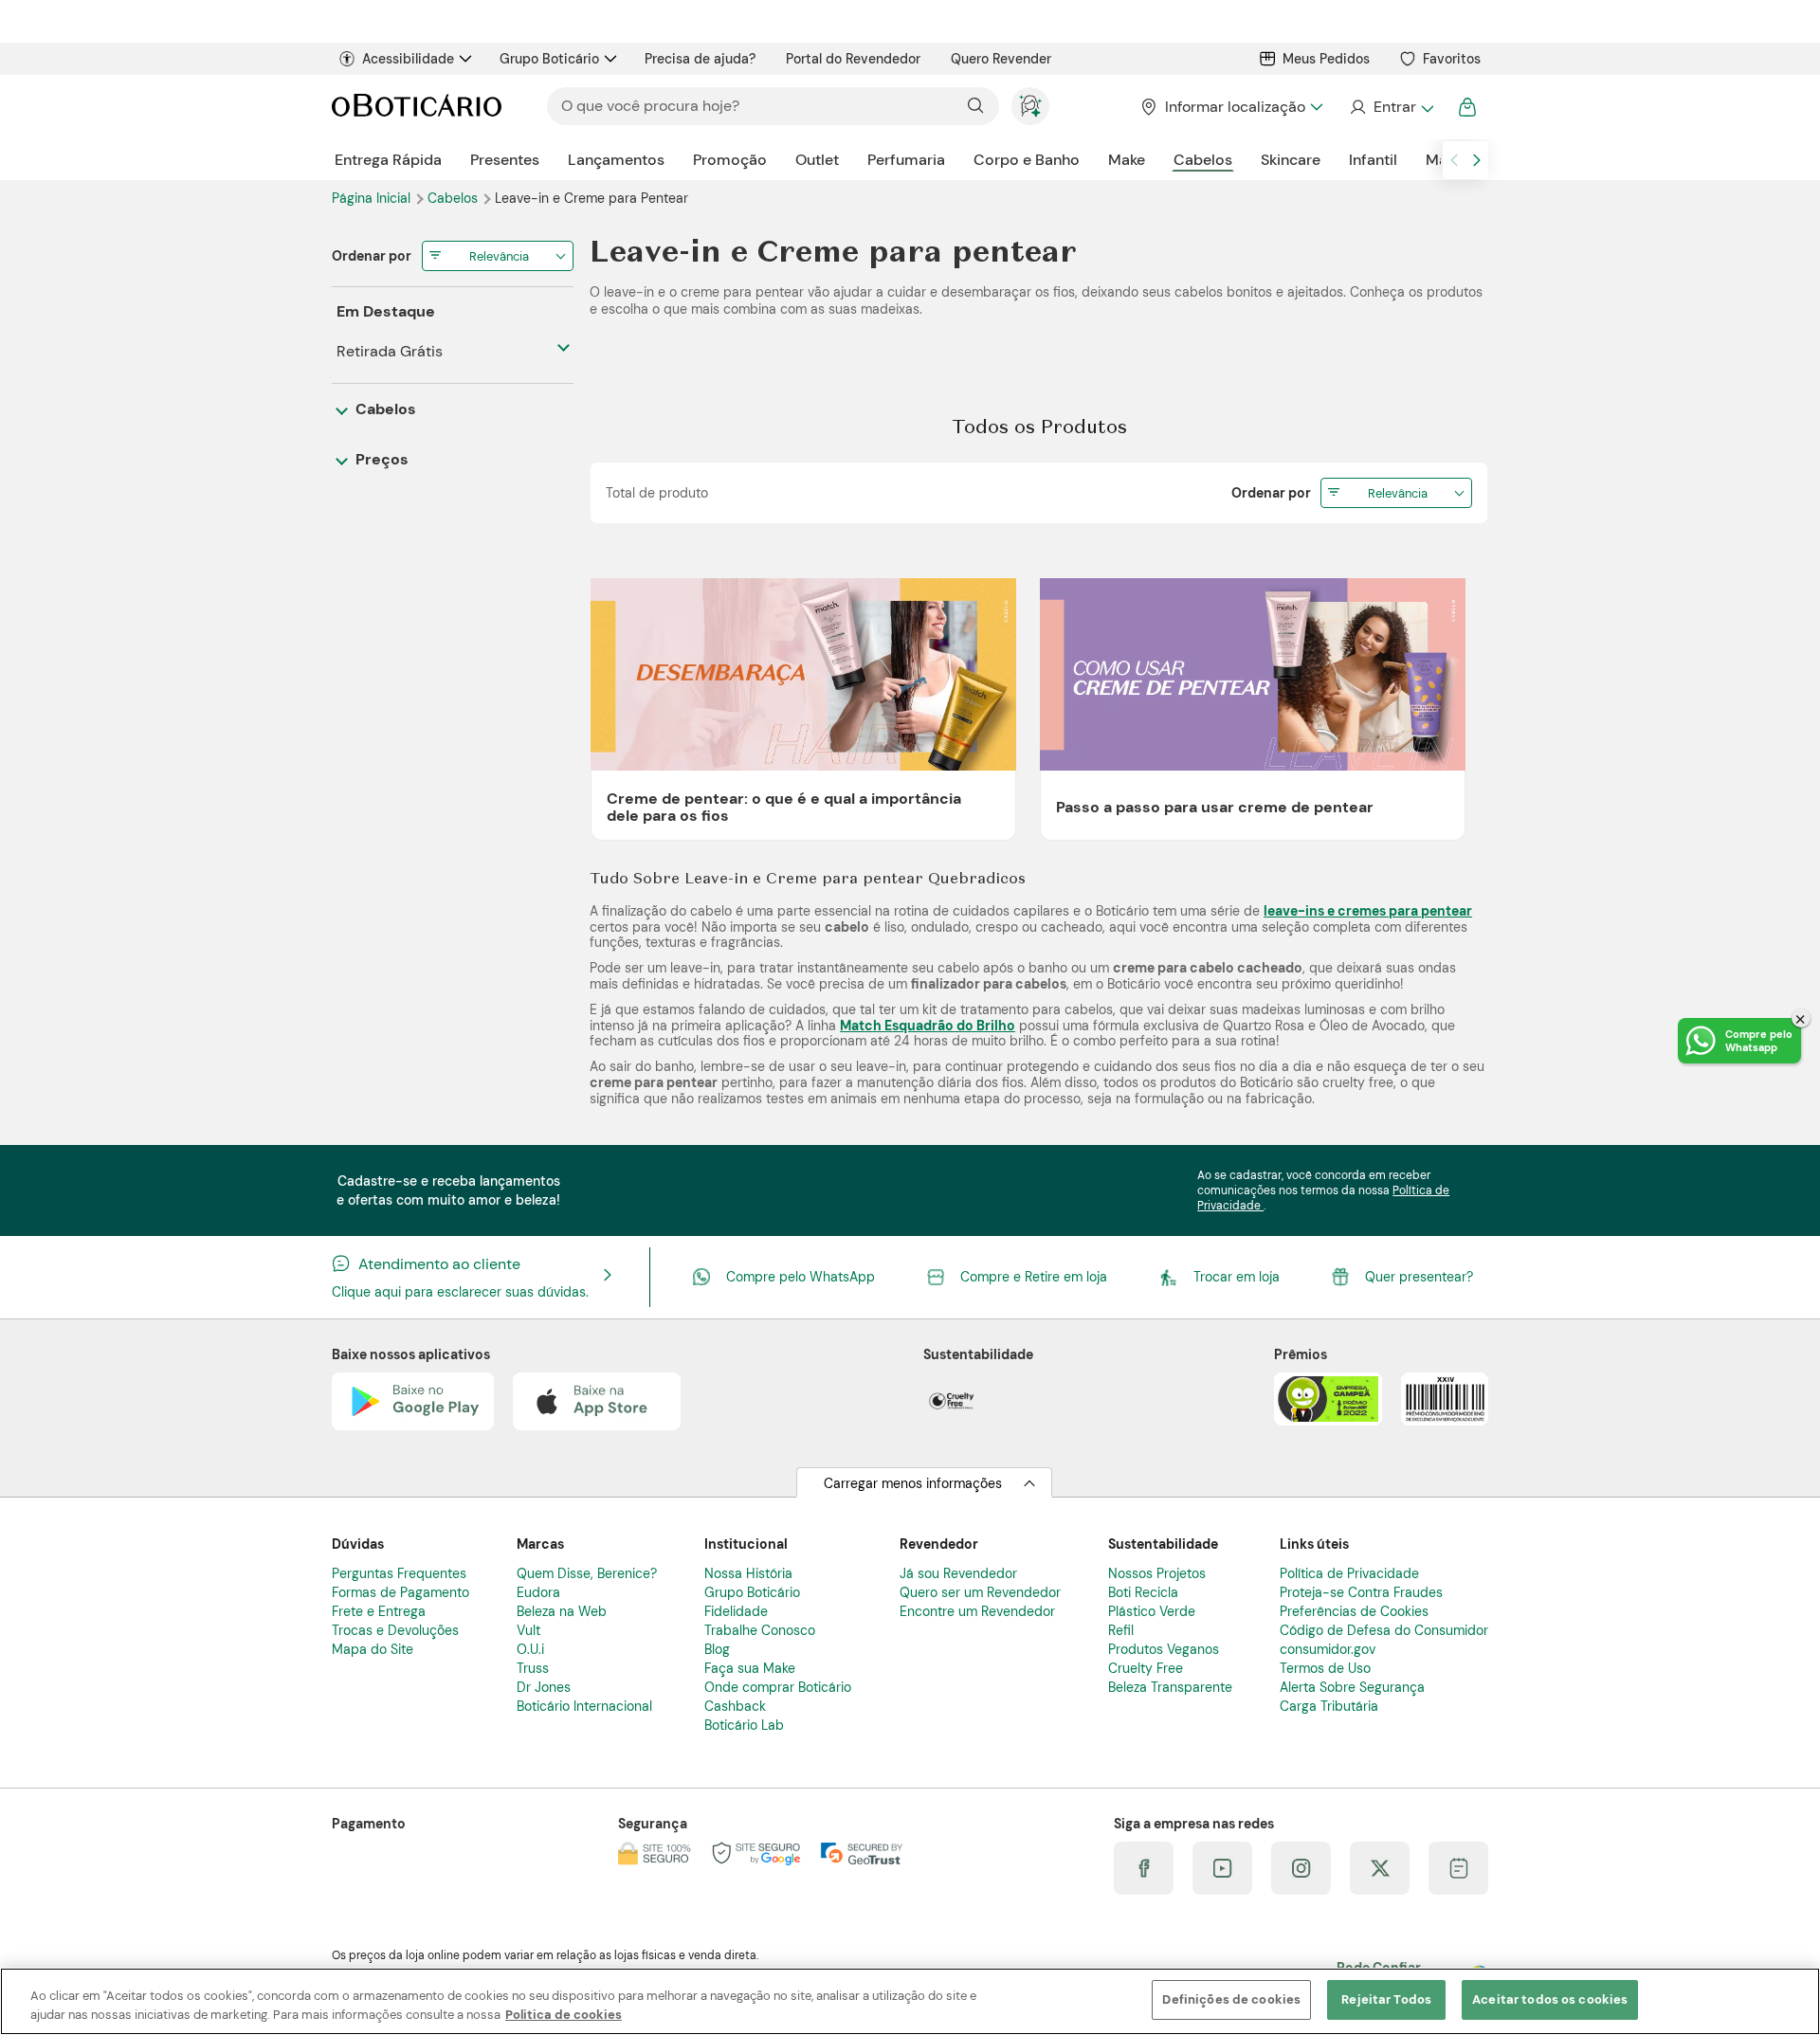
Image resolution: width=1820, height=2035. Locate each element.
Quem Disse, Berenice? (587, 1573)
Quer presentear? (1419, 1277)
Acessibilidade (408, 59)
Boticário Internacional (584, 1706)
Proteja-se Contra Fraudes (1361, 1592)
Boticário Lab (744, 1725)
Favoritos (1452, 59)
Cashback (735, 1706)
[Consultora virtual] (1030, 106)
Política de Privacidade (1349, 1573)
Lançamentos (616, 160)
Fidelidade (736, 1611)
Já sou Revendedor (958, 1573)
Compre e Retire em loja (1034, 1277)
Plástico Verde (1152, 1611)
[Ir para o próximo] (1477, 160)
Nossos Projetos (1157, 1573)
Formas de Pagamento (400, 1592)
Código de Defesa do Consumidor (1384, 1630)
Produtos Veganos (1164, 1649)
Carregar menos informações (913, 1483)
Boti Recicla (1143, 1592)
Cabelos (1203, 160)
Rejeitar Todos (1386, 1999)
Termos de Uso (1325, 1668)
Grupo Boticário (549, 59)
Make (1127, 160)
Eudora (538, 1592)
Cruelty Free (1146, 1668)
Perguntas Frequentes (399, 1573)
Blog (717, 1649)
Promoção (730, 160)
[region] (910, 2001)
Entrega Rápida (388, 160)
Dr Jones (544, 1687)
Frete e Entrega (379, 1611)
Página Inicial (373, 198)
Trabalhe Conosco (760, 1630)
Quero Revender (1001, 59)
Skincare (1291, 160)
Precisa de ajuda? (700, 59)
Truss (533, 1668)
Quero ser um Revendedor (980, 1592)
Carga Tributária (1329, 1706)
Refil (1121, 1630)
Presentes (505, 160)
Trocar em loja (1237, 1277)
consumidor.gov (1328, 1649)
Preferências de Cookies (1354, 1611)
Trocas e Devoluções (395, 1630)
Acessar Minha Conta (1391, 107)
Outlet (817, 160)
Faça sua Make (750, 1668)
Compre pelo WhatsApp (801, 1277)
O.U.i (530, 1649)
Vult (528, 1630)
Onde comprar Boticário (778, 1687)
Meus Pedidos (1326, 59)
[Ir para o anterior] (1454, 160)
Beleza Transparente (1170, 1687)
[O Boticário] (417, 107)
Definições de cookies (1231, 1999)
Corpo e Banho (1027, 160)
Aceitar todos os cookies (1550, 1999)
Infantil (1373, 160)
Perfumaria (906, 160)
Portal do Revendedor (853, 59)
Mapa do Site (373, 1649)
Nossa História (748, 1573)
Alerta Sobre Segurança (1352, 1687)
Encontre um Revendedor (977, 1611)
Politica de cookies (564, 2015)
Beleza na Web (562, 1611)
